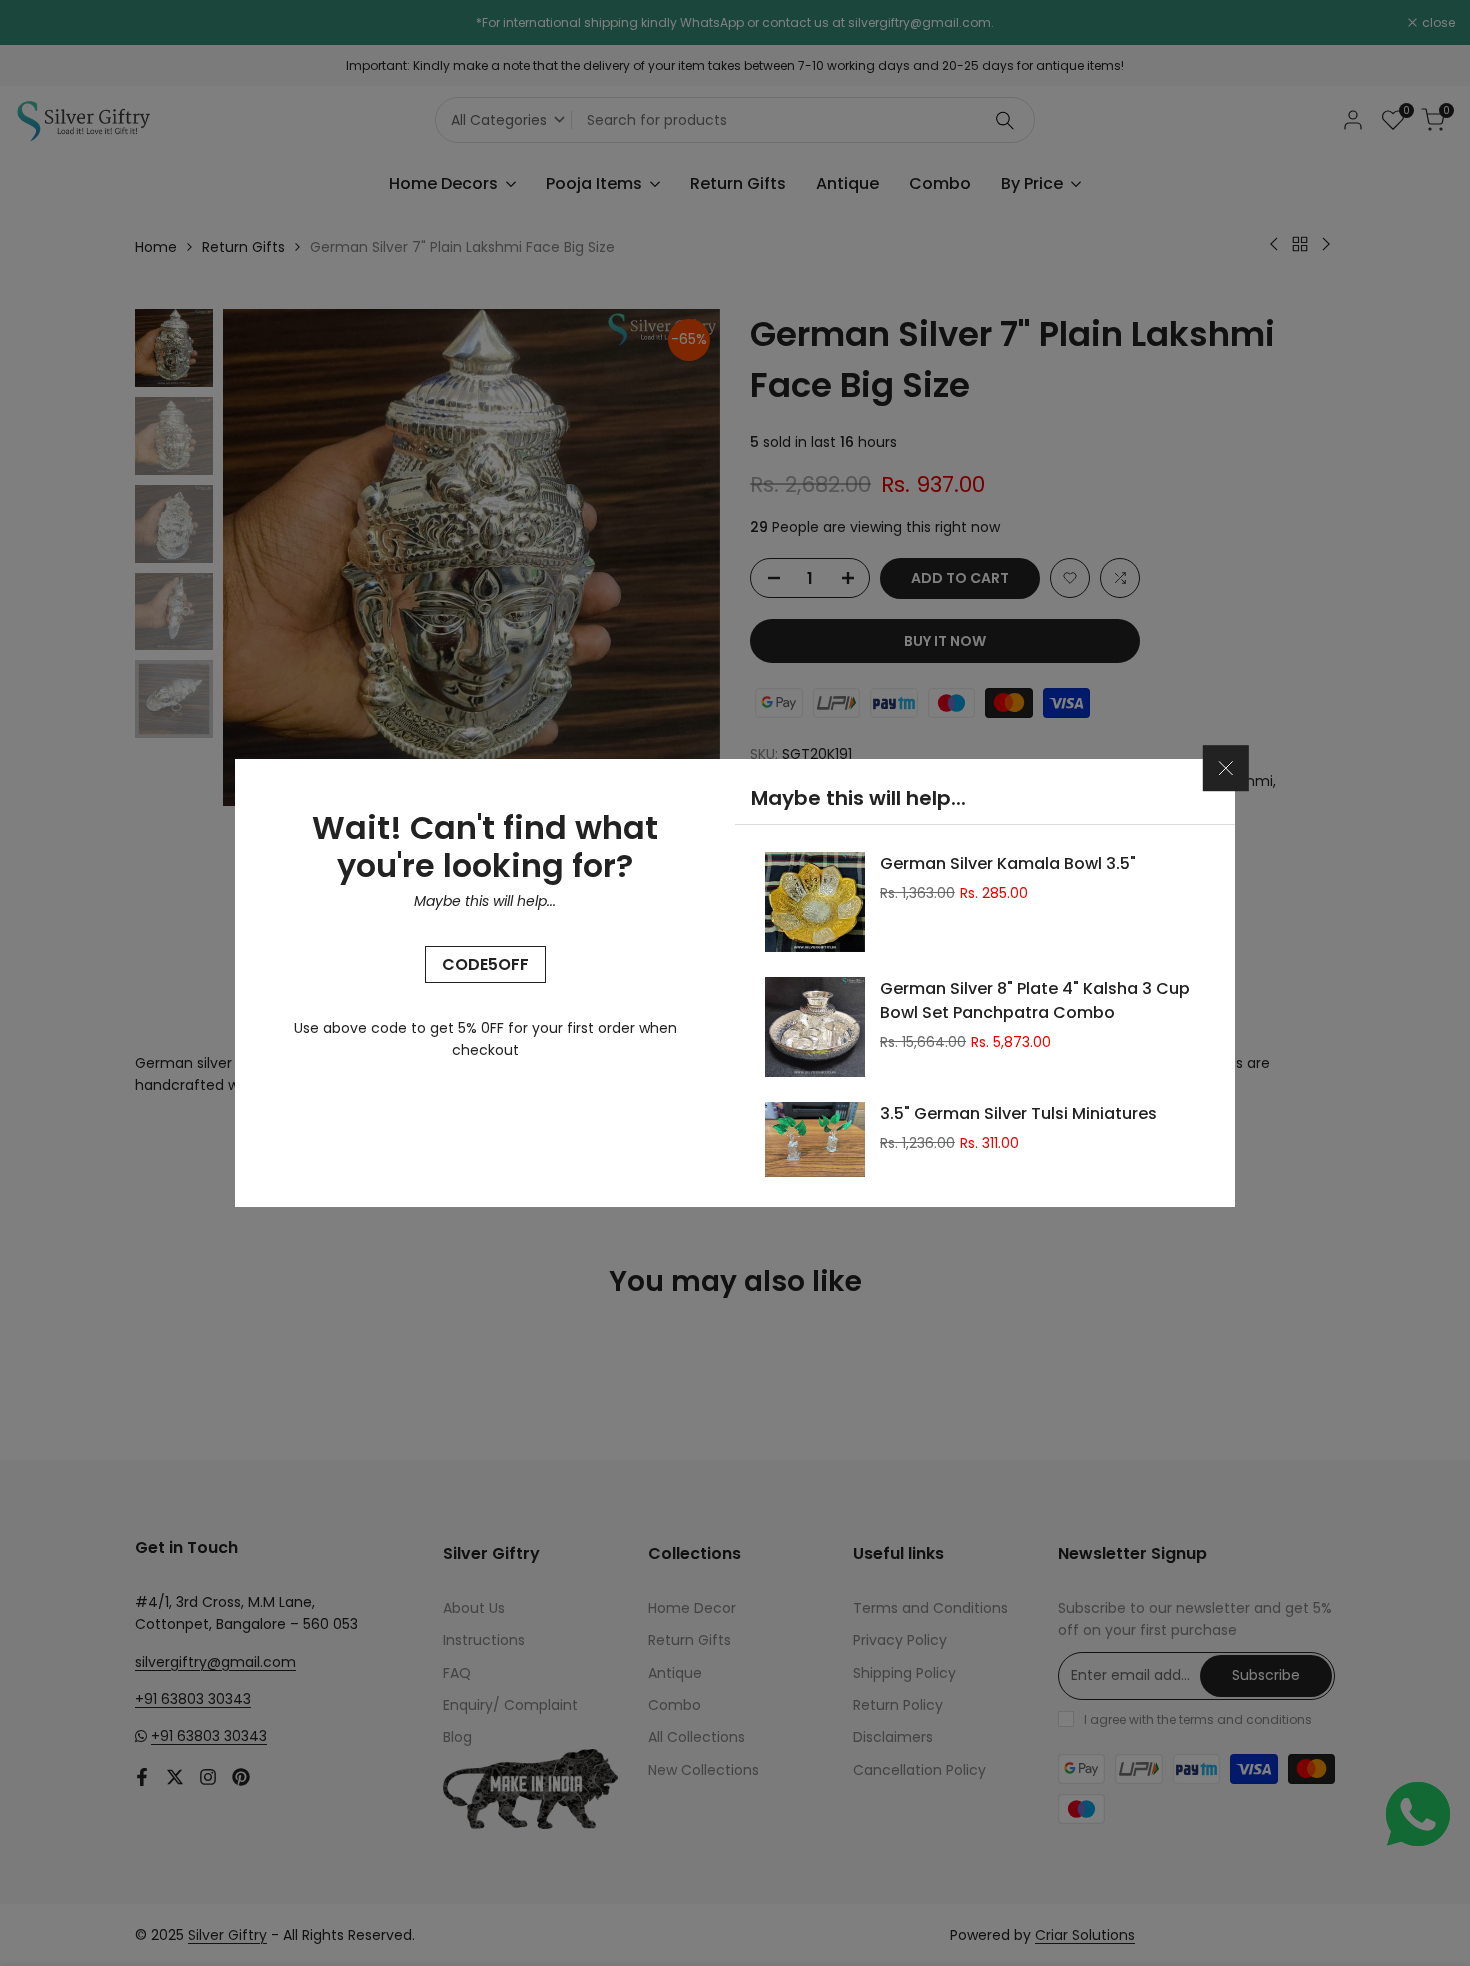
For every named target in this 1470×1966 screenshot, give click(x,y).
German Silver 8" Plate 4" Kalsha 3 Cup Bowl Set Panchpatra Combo (1035, 1000)
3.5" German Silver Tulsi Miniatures (1018, 1113)
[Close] (1226, 768)
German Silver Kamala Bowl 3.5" (1008, 863)
